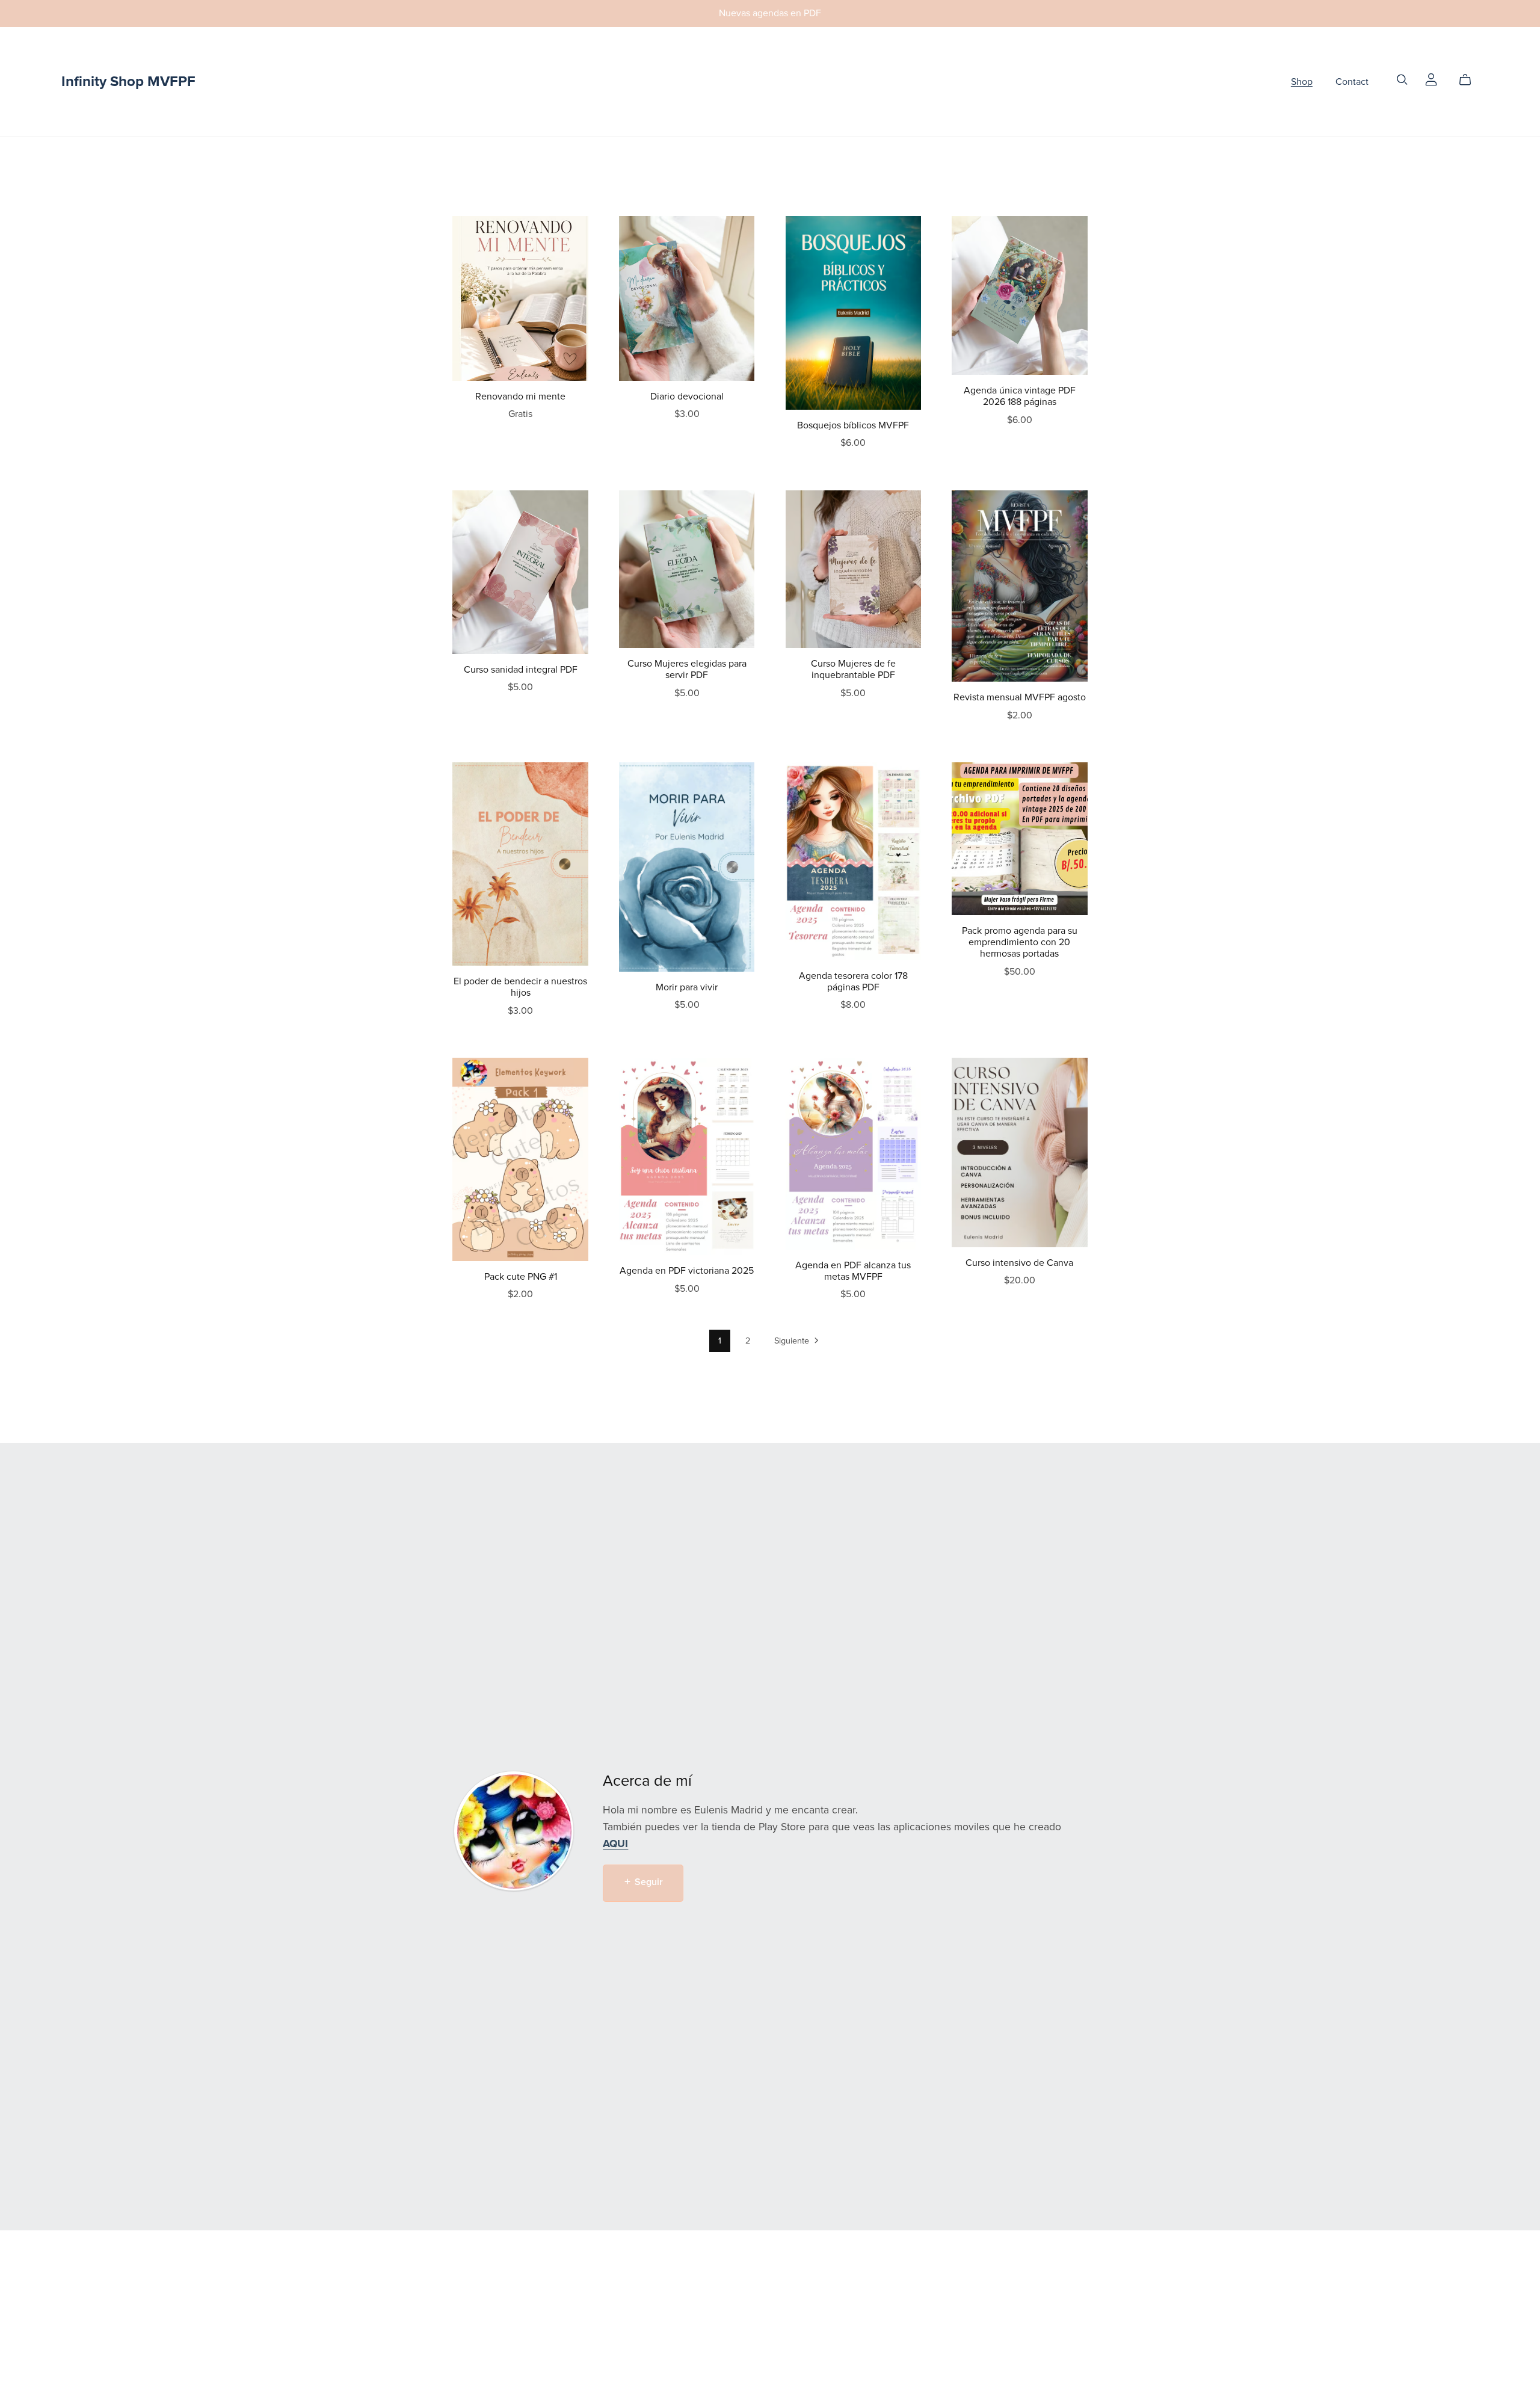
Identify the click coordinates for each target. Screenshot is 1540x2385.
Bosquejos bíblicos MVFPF (853, 425)
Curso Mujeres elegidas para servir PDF (687, 669)
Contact (1352, 81)
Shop (1302, 81)
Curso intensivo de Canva (1019, 1263)
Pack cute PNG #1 (521, 1277)
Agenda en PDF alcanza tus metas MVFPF (853, 1271)
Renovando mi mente (520, 396)
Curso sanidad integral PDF (521, 670)
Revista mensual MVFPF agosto (1020, 697)
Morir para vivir (687, 987)
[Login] (1431, 79)
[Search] (1402, 80)
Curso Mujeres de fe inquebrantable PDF (853, 669)
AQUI (615, 1844)
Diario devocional (687, 396)
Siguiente (793, 1341)
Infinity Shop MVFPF (128, 82)
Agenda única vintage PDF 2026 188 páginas (1020, 396)
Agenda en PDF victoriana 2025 (687, 1271)
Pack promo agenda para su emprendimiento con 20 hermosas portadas (1020, 942)
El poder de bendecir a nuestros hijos (520, 987)
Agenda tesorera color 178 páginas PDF (853, 982)
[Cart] (1470, 80)
